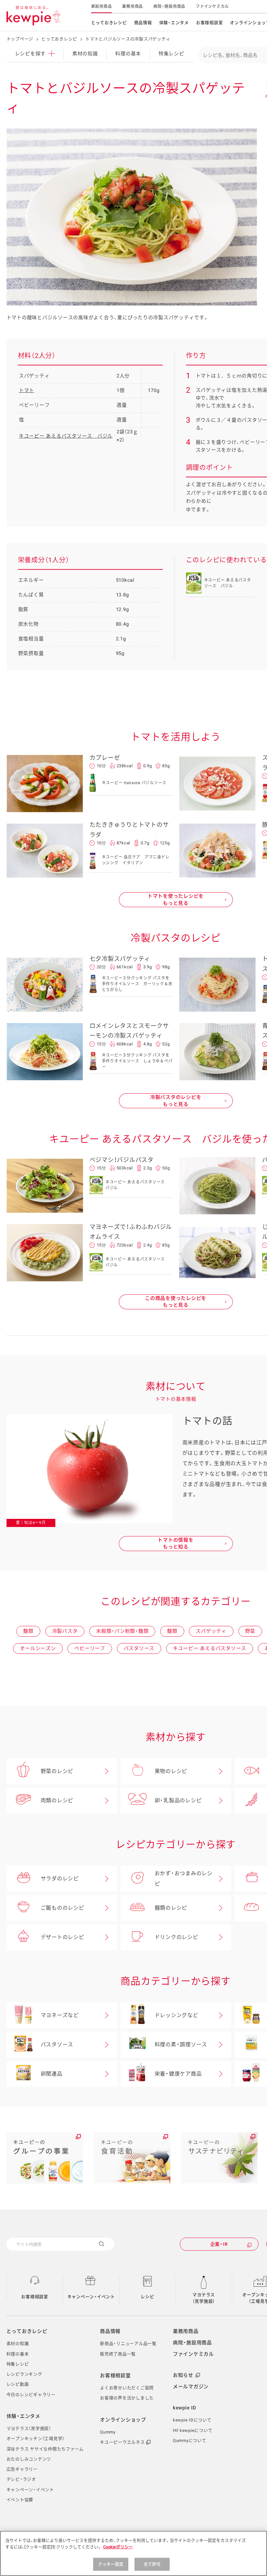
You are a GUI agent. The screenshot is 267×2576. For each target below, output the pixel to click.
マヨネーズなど (60, 2015)
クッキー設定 (111, 2564)
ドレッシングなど (176, 2015)
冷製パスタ (65, 1631)
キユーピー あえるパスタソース (210, 1648)
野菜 (250, 1631)
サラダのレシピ (60, 1879)
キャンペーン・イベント (91, 2297)
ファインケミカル (212, 7)
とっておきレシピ (109, 23)
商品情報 (143, 23)
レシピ (147, 2297)
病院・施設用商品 (169, 7)
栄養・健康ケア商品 (178, 2074)
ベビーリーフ (90, 1648)
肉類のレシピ (57, 1800)
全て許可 (152, 2564)
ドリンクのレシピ (176, 1937)
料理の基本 (128, 54)
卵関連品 (52, 2074)
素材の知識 (85, 54)
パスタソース (139, 1648)
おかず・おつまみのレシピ (184, 1879)
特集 (171, 54)
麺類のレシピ (171, 1908)
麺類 (28, 1631)
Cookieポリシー (118, 2547)
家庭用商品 (102, 7)
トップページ (20, 39)
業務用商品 (133, 7)
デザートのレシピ (63, 1937)
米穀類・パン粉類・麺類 (122, 1631)
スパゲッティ (211, 1631)
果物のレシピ (171, 1771)
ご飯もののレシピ (63, 1908)
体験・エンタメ (174, 23)
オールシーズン (38, 1648)
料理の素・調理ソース (181, 2044)
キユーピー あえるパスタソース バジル (66, 436)
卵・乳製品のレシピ (178, 1800)
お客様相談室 (210, 23)
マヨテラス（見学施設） (204, 2298)
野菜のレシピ (57, 1771)
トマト (27, 390)
